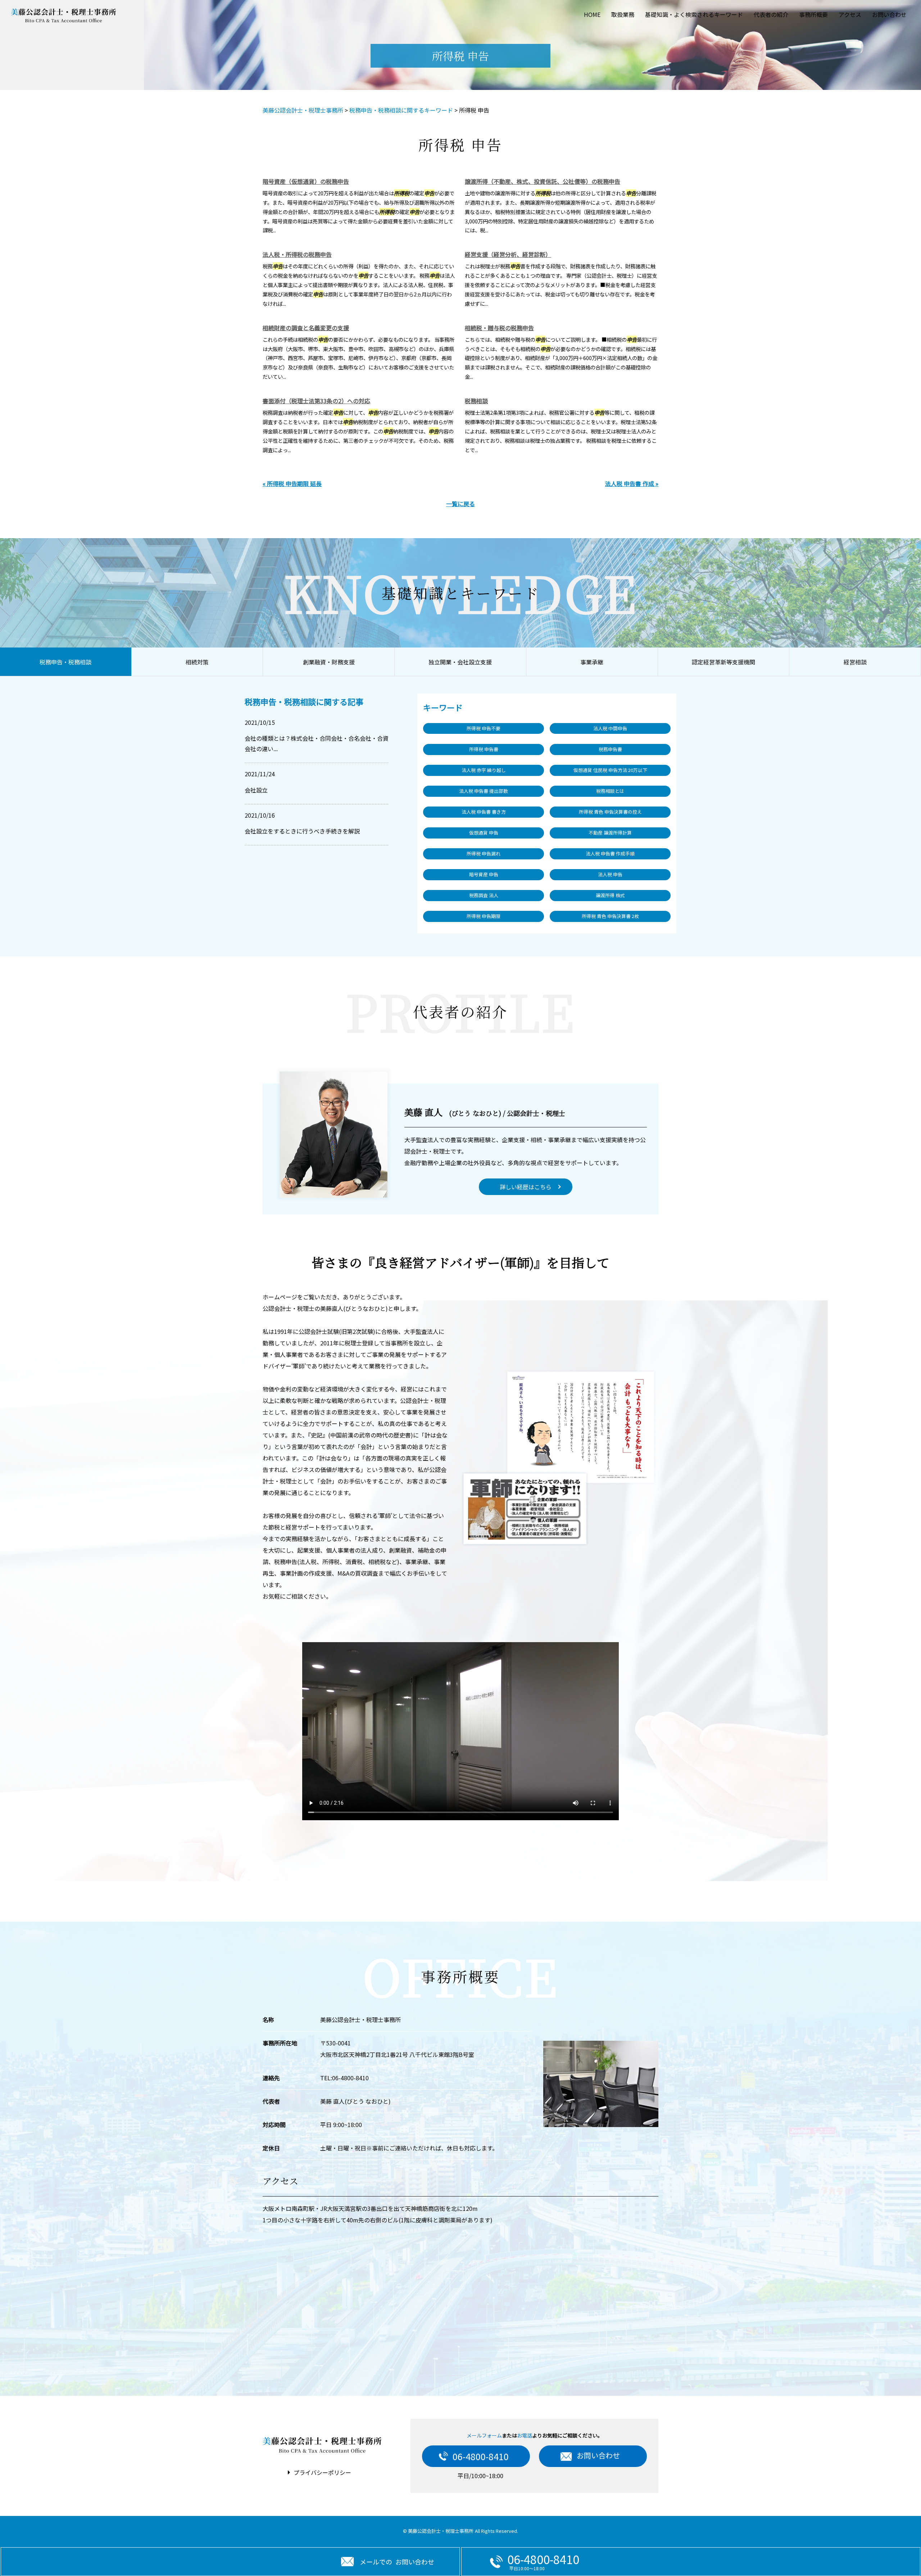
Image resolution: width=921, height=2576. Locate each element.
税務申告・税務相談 (65, 662)
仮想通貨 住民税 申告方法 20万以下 (610, 770)
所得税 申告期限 (484, 916)
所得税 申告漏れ (484, 853)
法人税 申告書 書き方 (484, 812)
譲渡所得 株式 (610, 895)
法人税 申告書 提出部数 (484, 791)
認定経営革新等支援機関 (723, 662)
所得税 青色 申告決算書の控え (610, 812)
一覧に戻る (460, 504)
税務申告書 (610, 749)
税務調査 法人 (484, 895)
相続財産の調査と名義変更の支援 (306, 328)
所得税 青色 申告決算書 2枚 (610, 916)
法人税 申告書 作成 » (632, 483)
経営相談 (855, 662)
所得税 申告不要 (484, 728)
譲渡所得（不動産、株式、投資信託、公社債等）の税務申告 (543, 181)
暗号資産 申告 (484, 874)
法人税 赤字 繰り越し (484, 770)
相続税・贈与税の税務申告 (499, 328)
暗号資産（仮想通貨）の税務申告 (306, 181)
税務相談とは (610, 791)
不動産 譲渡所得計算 (610, 833)
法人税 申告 (610, 874)
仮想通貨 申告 (484, 833)
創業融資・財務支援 (329, 662)
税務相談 (476, 401)
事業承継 (592, 662)
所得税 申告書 (484, 749)
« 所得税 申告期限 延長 (292, 483)
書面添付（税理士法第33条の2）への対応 (316, 401)
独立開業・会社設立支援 (460, 662)
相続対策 (197, 662)
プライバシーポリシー (322, 2472)
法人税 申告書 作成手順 (610, 853)
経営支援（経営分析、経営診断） (508, 254)
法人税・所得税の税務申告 (297, 254)
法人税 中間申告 (610, 728)
